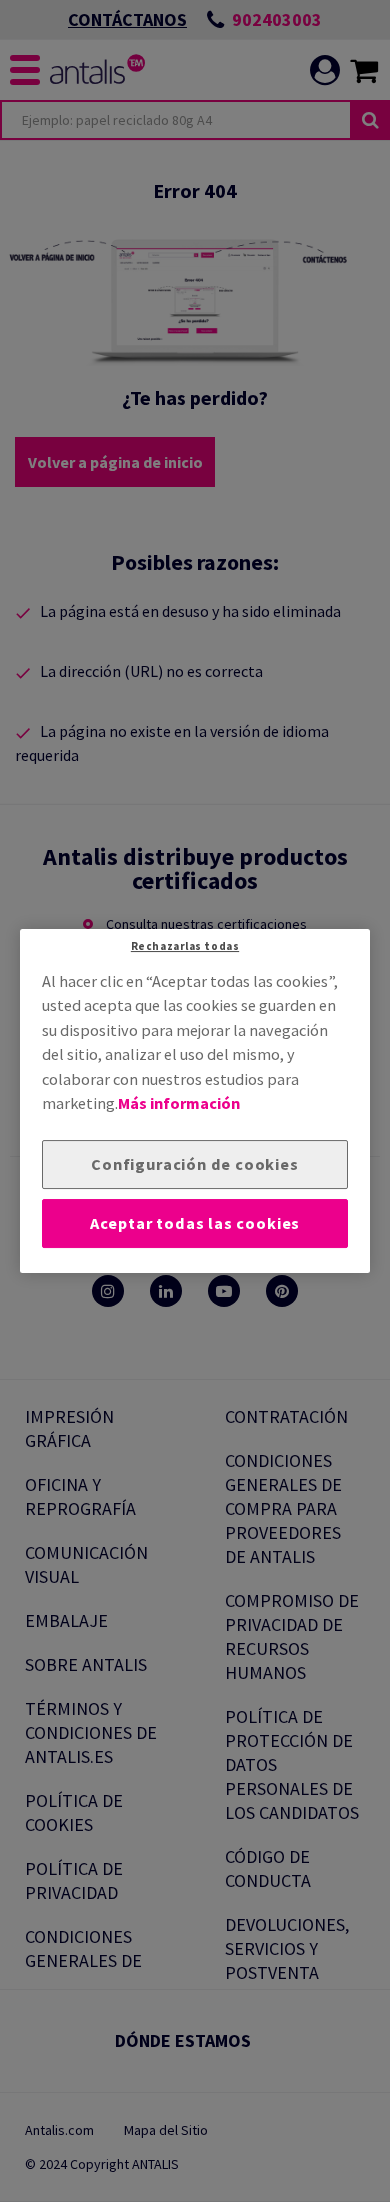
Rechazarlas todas (185, 946)
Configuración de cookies (195, 1164)
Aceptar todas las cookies (195, 1223)
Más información (179, 1103)
